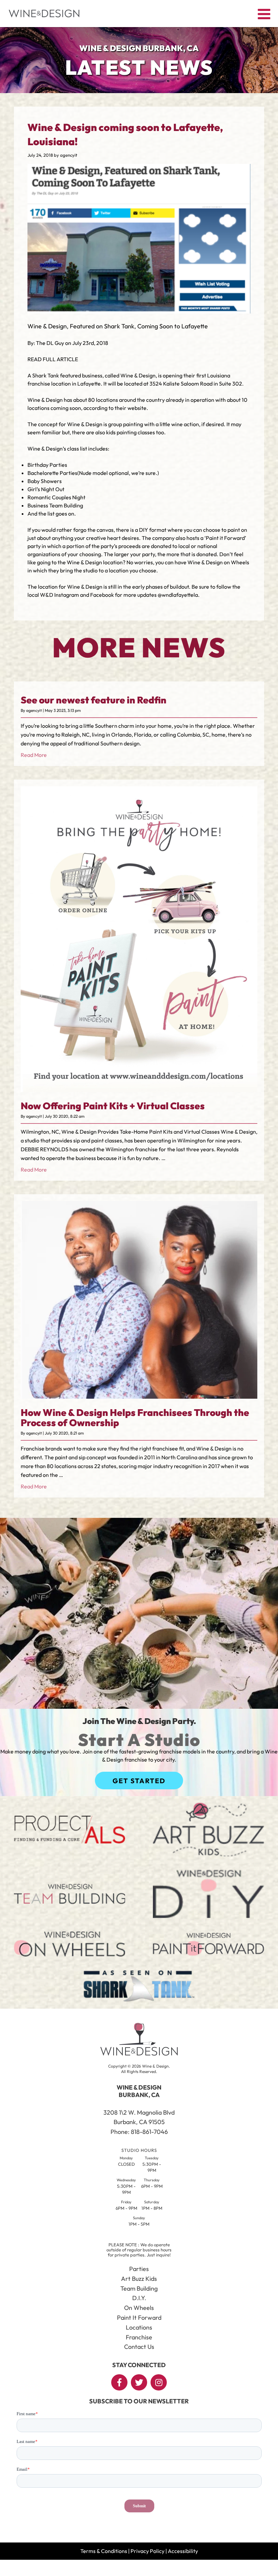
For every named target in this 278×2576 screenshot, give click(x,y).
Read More (34, 755)
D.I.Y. (139, 2298)
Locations (139, 2327)
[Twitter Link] (139, 2382)
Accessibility (183, 2551)
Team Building (139, 2288)
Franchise (139, 2337)
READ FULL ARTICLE (53, 359)
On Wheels (139, 2308)
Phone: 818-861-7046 (139, 2132)
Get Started (139, 1781)
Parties (139, 2269)
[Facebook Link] (119, 2382)
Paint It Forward (139, 2318)
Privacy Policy (147, 2551)
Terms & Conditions (104, 2551)
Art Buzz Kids (139, 2279)
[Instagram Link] (159, 2382)
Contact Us (139, 2347)
